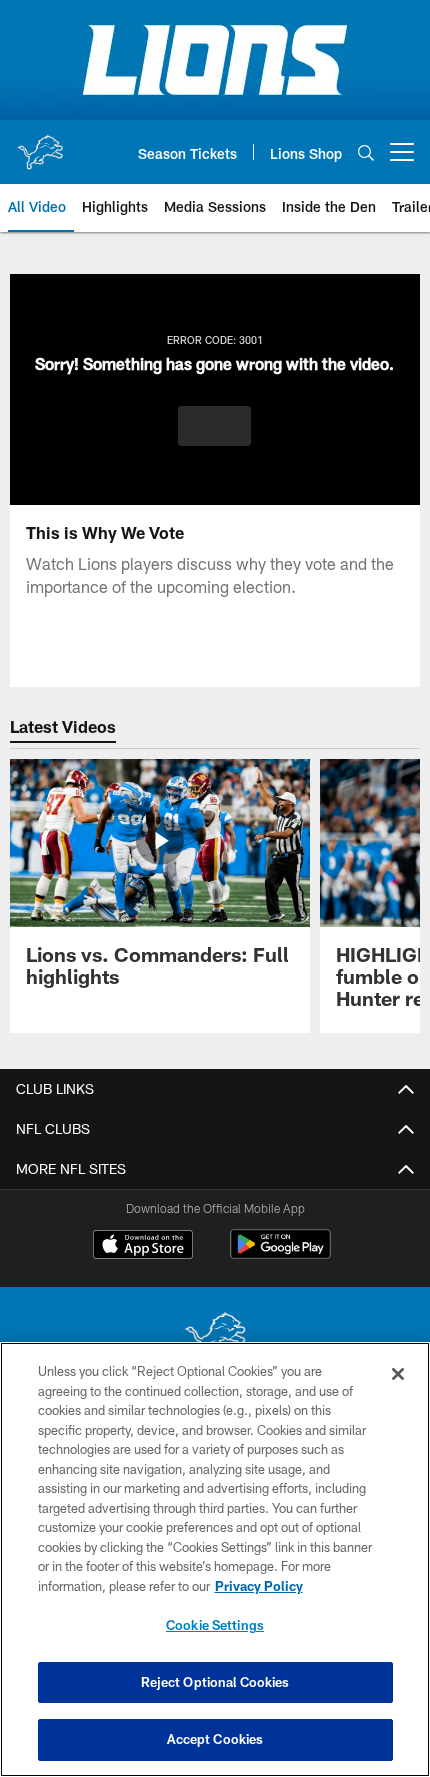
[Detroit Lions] (215, 1337)
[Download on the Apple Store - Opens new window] (143, 1247)
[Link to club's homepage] (40, 144)
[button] (214, 426)
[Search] (366, 152)
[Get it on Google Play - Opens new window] (280, 1254)
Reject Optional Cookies (215, 1682)
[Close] (398, 1374)
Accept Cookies (215, 1739)
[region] (215, 1559)
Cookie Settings (215, 1625)
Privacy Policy (259, 1586)
